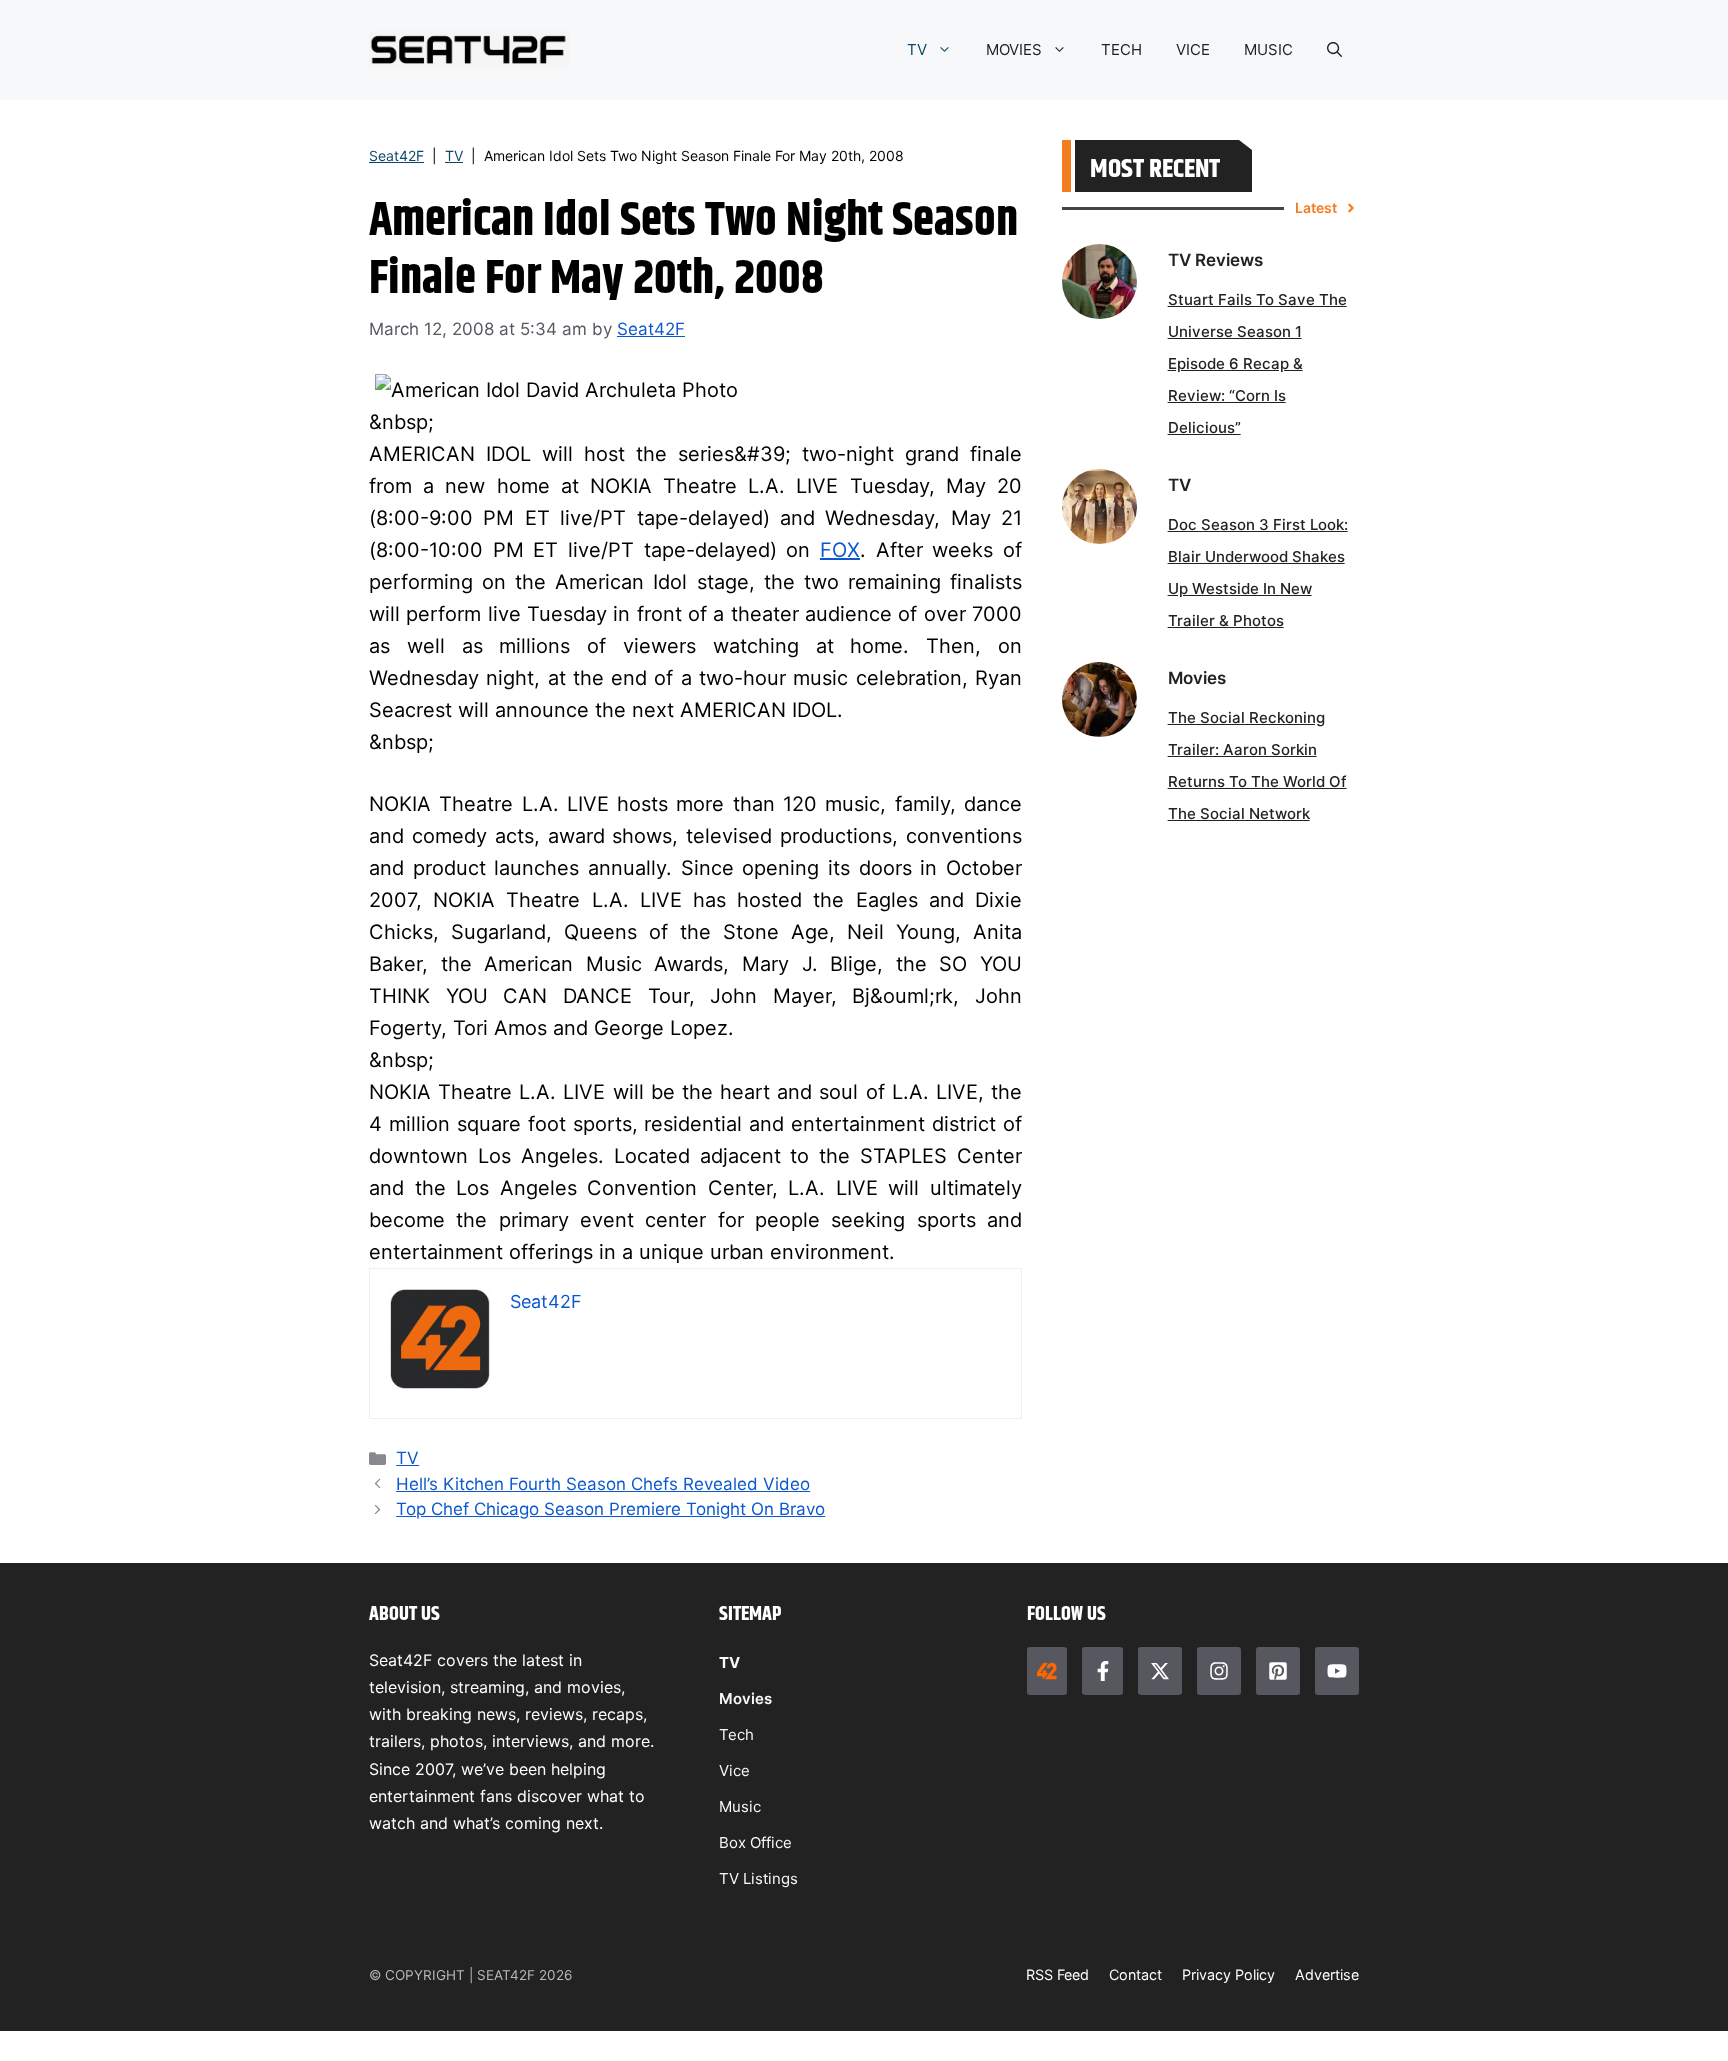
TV (917, 49)
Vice (734, 1770)
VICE (1193, 49)
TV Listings (758, 1878)
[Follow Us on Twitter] (1160, 1671)
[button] (1334, 50)
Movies (745, 1698)
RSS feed (1057, 1974)
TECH (1121, 49)
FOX (840, 550)
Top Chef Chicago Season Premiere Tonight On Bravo (610, 1509)
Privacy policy (1228, 1974)
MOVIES (1014, 49)
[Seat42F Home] (1047, 1671)
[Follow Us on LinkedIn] (1278, 1671)
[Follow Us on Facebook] (1102, 1671)
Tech (736, 1734)
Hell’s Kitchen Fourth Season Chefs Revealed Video (603, 1484)
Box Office (755, 1842)
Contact (1135, 1974)
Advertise (1327, 1974)
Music (740, 1806)
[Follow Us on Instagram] (1219, 1671)
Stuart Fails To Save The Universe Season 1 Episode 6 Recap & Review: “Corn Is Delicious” (1257, 363)
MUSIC (1268, 49)
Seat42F (396, 155)
